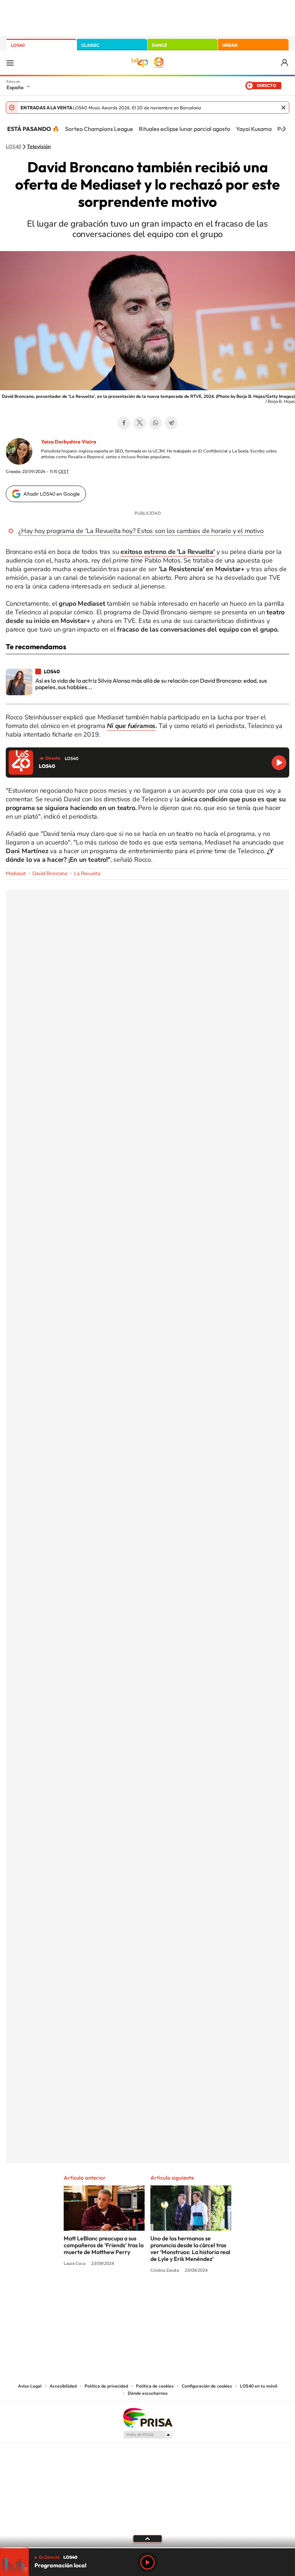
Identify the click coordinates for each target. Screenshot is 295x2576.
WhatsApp (155, 423)
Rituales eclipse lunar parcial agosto (185, 129)
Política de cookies (155, 2386)
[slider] (147, 2548)
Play (147, 2562)
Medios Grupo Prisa (148, 2435)
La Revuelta (87, 873)
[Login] (285, 63)
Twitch (176, 2298)
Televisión (39, 147)
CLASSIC (90, 45)
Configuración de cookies (207, 2386)
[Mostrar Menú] (10, 63)
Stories (191, 2298)
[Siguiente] (284, 129)
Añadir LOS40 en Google (52, 494)
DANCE (159, 45)
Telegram (171, 423)
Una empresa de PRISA (147, 2417)
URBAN (230, 45)
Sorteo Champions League (99, 129)
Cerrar (283, 108)
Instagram (104, 2298)
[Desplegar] (147, 2538)
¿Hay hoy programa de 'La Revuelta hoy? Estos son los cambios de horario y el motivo (141, 531)
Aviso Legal (30, 2386)
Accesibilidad (63, 2386)
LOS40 (18, 45)
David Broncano (50, 873)
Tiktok (119, 2298)
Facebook (124, 423)
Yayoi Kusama (254, 129)
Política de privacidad (106, 2386)
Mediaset (16, 873)
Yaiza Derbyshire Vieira (69, 442)
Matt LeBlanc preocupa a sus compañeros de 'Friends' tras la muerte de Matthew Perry (104, 2245)
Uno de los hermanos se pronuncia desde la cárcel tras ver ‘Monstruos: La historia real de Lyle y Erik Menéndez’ (190, 2249)
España (15, 87)
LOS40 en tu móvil (259, 2386)
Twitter (140, 423)
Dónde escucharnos (148, 2393)
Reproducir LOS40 (279, 763)
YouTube (133, 2298)
